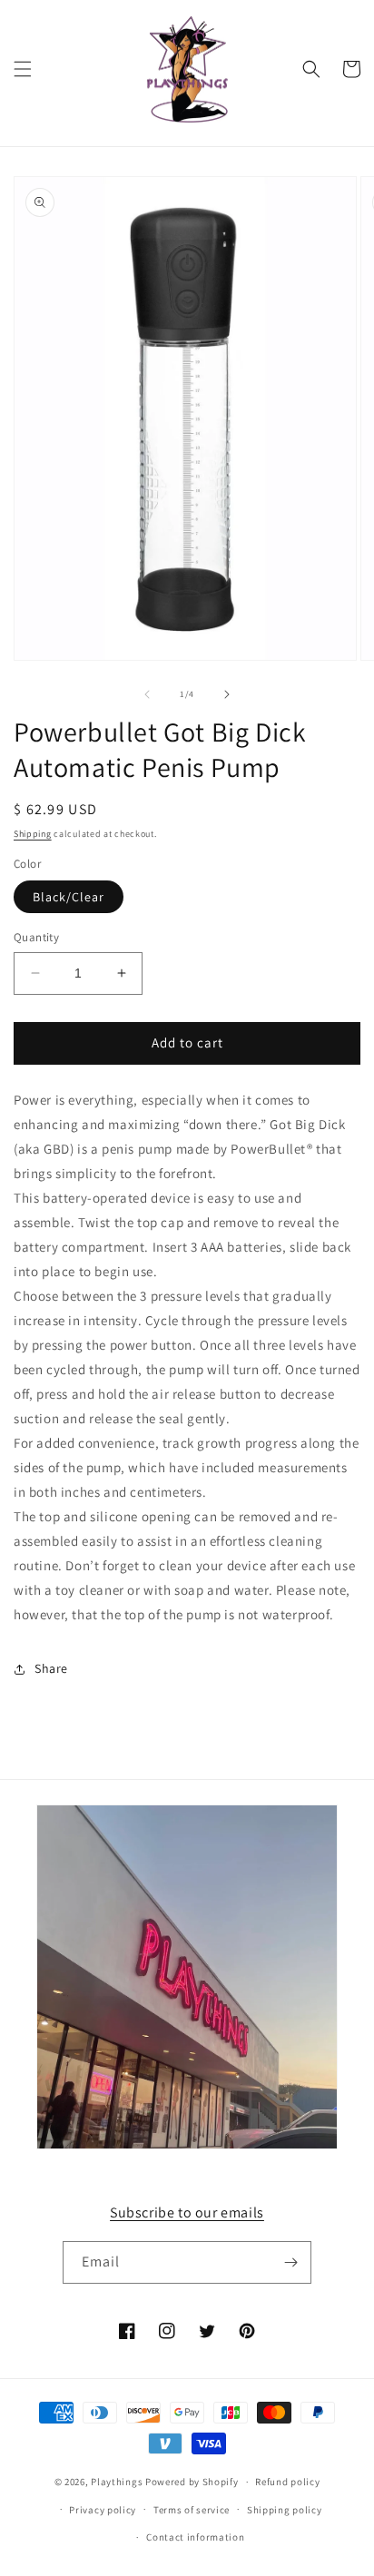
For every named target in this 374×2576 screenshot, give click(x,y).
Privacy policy (103, 2510)
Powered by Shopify (192, 2482)
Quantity (36, 937)
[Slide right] (227, 694)
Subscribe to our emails (187, 2212)
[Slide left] (147, 694)
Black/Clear (69, 897)
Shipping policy (285, 2510)
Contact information (195, 2537)
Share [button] (51, 1668)
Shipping (33, 834)
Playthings (117, 2482)
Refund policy (287, 2482)
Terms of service (192, 2510)
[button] (23, 69)
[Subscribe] (290, 2262)
